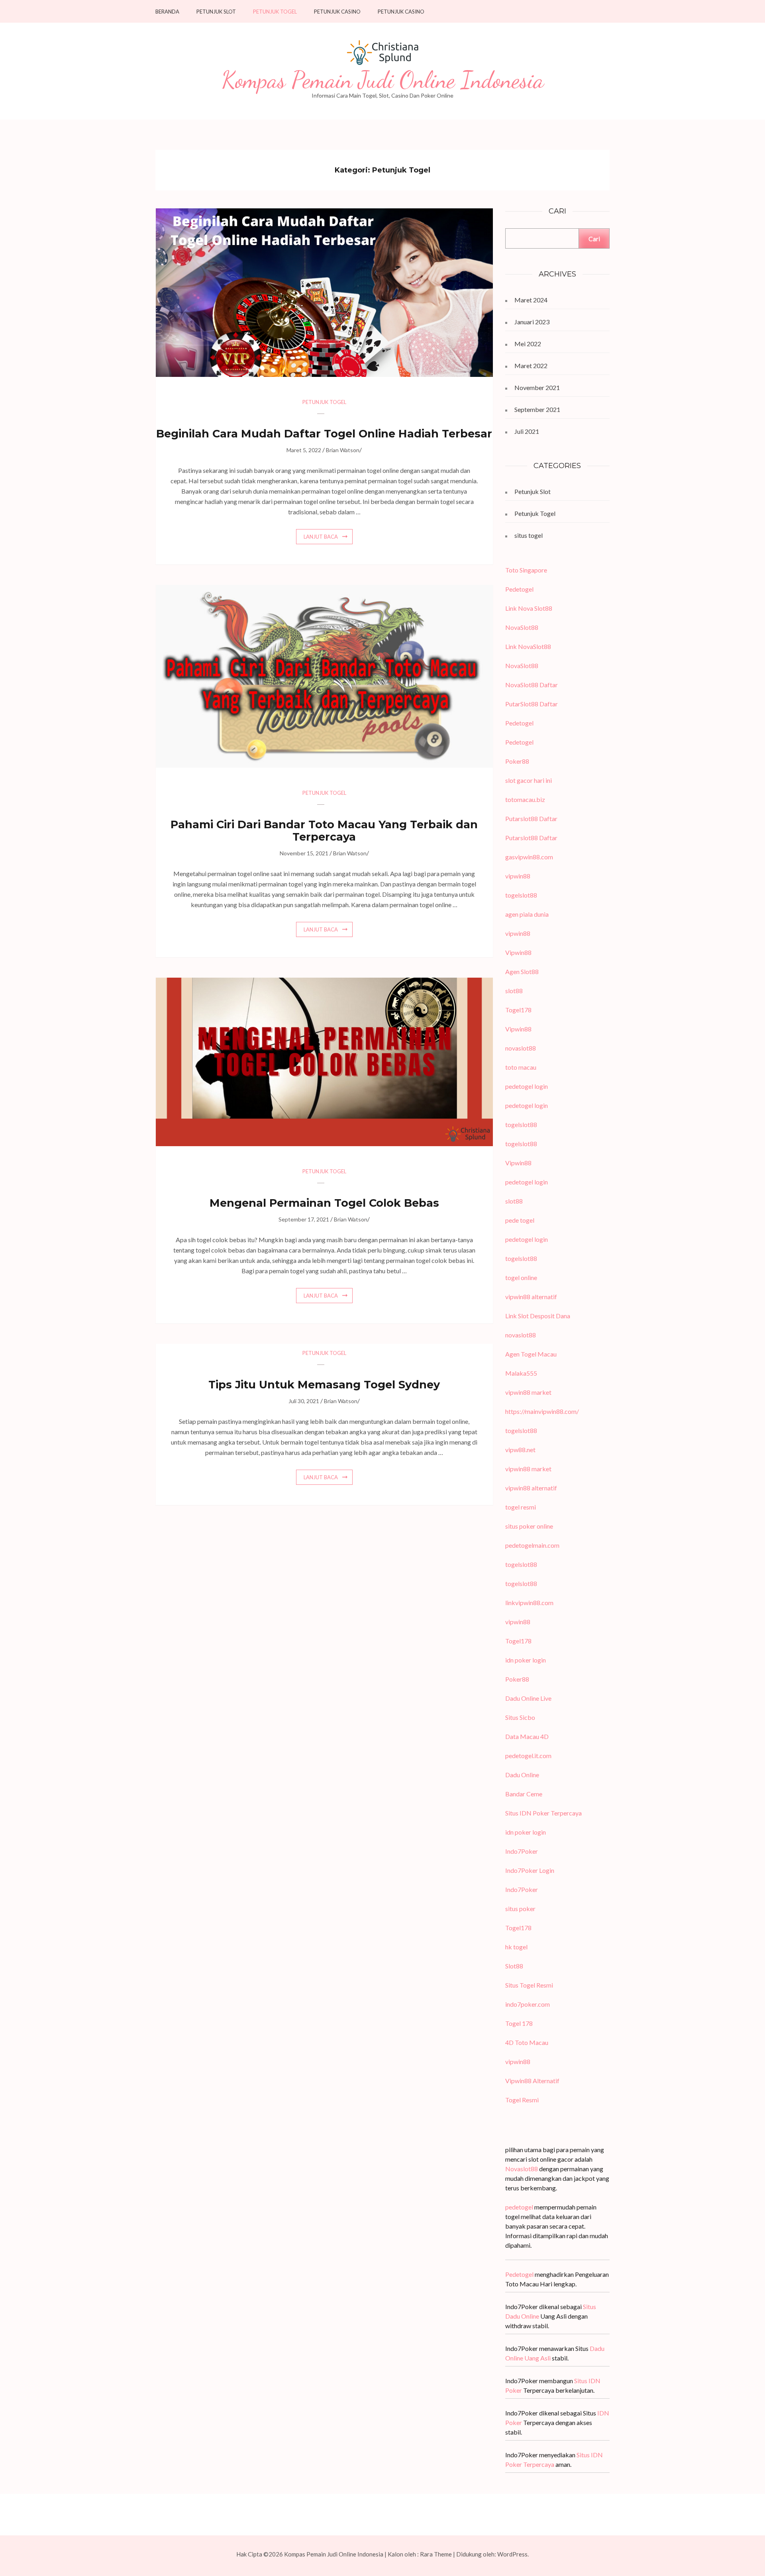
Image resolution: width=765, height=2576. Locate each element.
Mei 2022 (528, 344)
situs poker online (529, 1526)
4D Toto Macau (527, 2042)
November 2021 (537, 387)
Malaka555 (521, 1373)
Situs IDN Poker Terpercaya (543, 1813)
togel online (521, 1277)
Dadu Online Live (528, 1698)
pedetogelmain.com (532, 1545)
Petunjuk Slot (216, 12)
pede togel (520, 1220)
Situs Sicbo (520, 1717)
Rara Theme (436, 2554)
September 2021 (537, 409)
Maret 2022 (531, 366)
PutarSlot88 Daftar (532, 704)
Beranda (167, 12)
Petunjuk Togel (275, 12)
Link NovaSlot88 (528, 646)
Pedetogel (519, 589)
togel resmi (521, 1507)
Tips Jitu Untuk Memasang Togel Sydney (324, 1385)
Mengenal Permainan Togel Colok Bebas (324, 1203)
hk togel (516, 1947)
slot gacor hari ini (529, 780)
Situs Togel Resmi (529, 1985)
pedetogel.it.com (528, 1756)
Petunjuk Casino (337, 12)
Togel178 (518, 1010)
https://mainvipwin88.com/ (542, 1411)
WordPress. (513, 2554)
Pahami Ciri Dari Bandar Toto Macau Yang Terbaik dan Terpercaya (324, 831)
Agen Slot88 (522, 971)
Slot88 (514, 1966)
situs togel (529, 535)
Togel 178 (519, 2023)
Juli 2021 (527, 431)
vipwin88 (518, 876)
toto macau (521, 1067)
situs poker (520, 1908)
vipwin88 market (528, 1392)
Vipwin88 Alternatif (532, 2081)
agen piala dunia (527, 914)
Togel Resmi (522, 2100)
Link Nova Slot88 (529, 608)
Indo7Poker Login (530, 1870)
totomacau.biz (525, 799)
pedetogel (519, 2207)
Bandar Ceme (524, 1794)
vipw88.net (520, 1450)
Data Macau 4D (527, 1736)
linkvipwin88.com (529, 1603)
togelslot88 (521, 895)
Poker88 (517, 761)
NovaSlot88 (522, 627)
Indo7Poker (522, 1851)
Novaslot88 (522, 2169)
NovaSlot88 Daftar (532, 685)
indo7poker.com (528, 2004)
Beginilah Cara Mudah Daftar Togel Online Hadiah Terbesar (324, 434)
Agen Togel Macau (531, 1354)
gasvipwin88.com (529, 857)
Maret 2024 (531, 300)
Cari (594, 238)
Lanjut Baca (321, 537)
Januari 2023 (532, 322)
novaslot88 (521, 1048)
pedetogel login (527, 1086)
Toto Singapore (526, 570)
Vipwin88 (518, 952)
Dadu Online (522, 1775)
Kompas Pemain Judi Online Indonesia (383, 80)
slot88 (514, 991)
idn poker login (526, 1660)
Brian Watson (343, 450)
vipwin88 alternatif (531, 1297)
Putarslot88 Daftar (531, 818)
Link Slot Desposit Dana (538, 1316)
